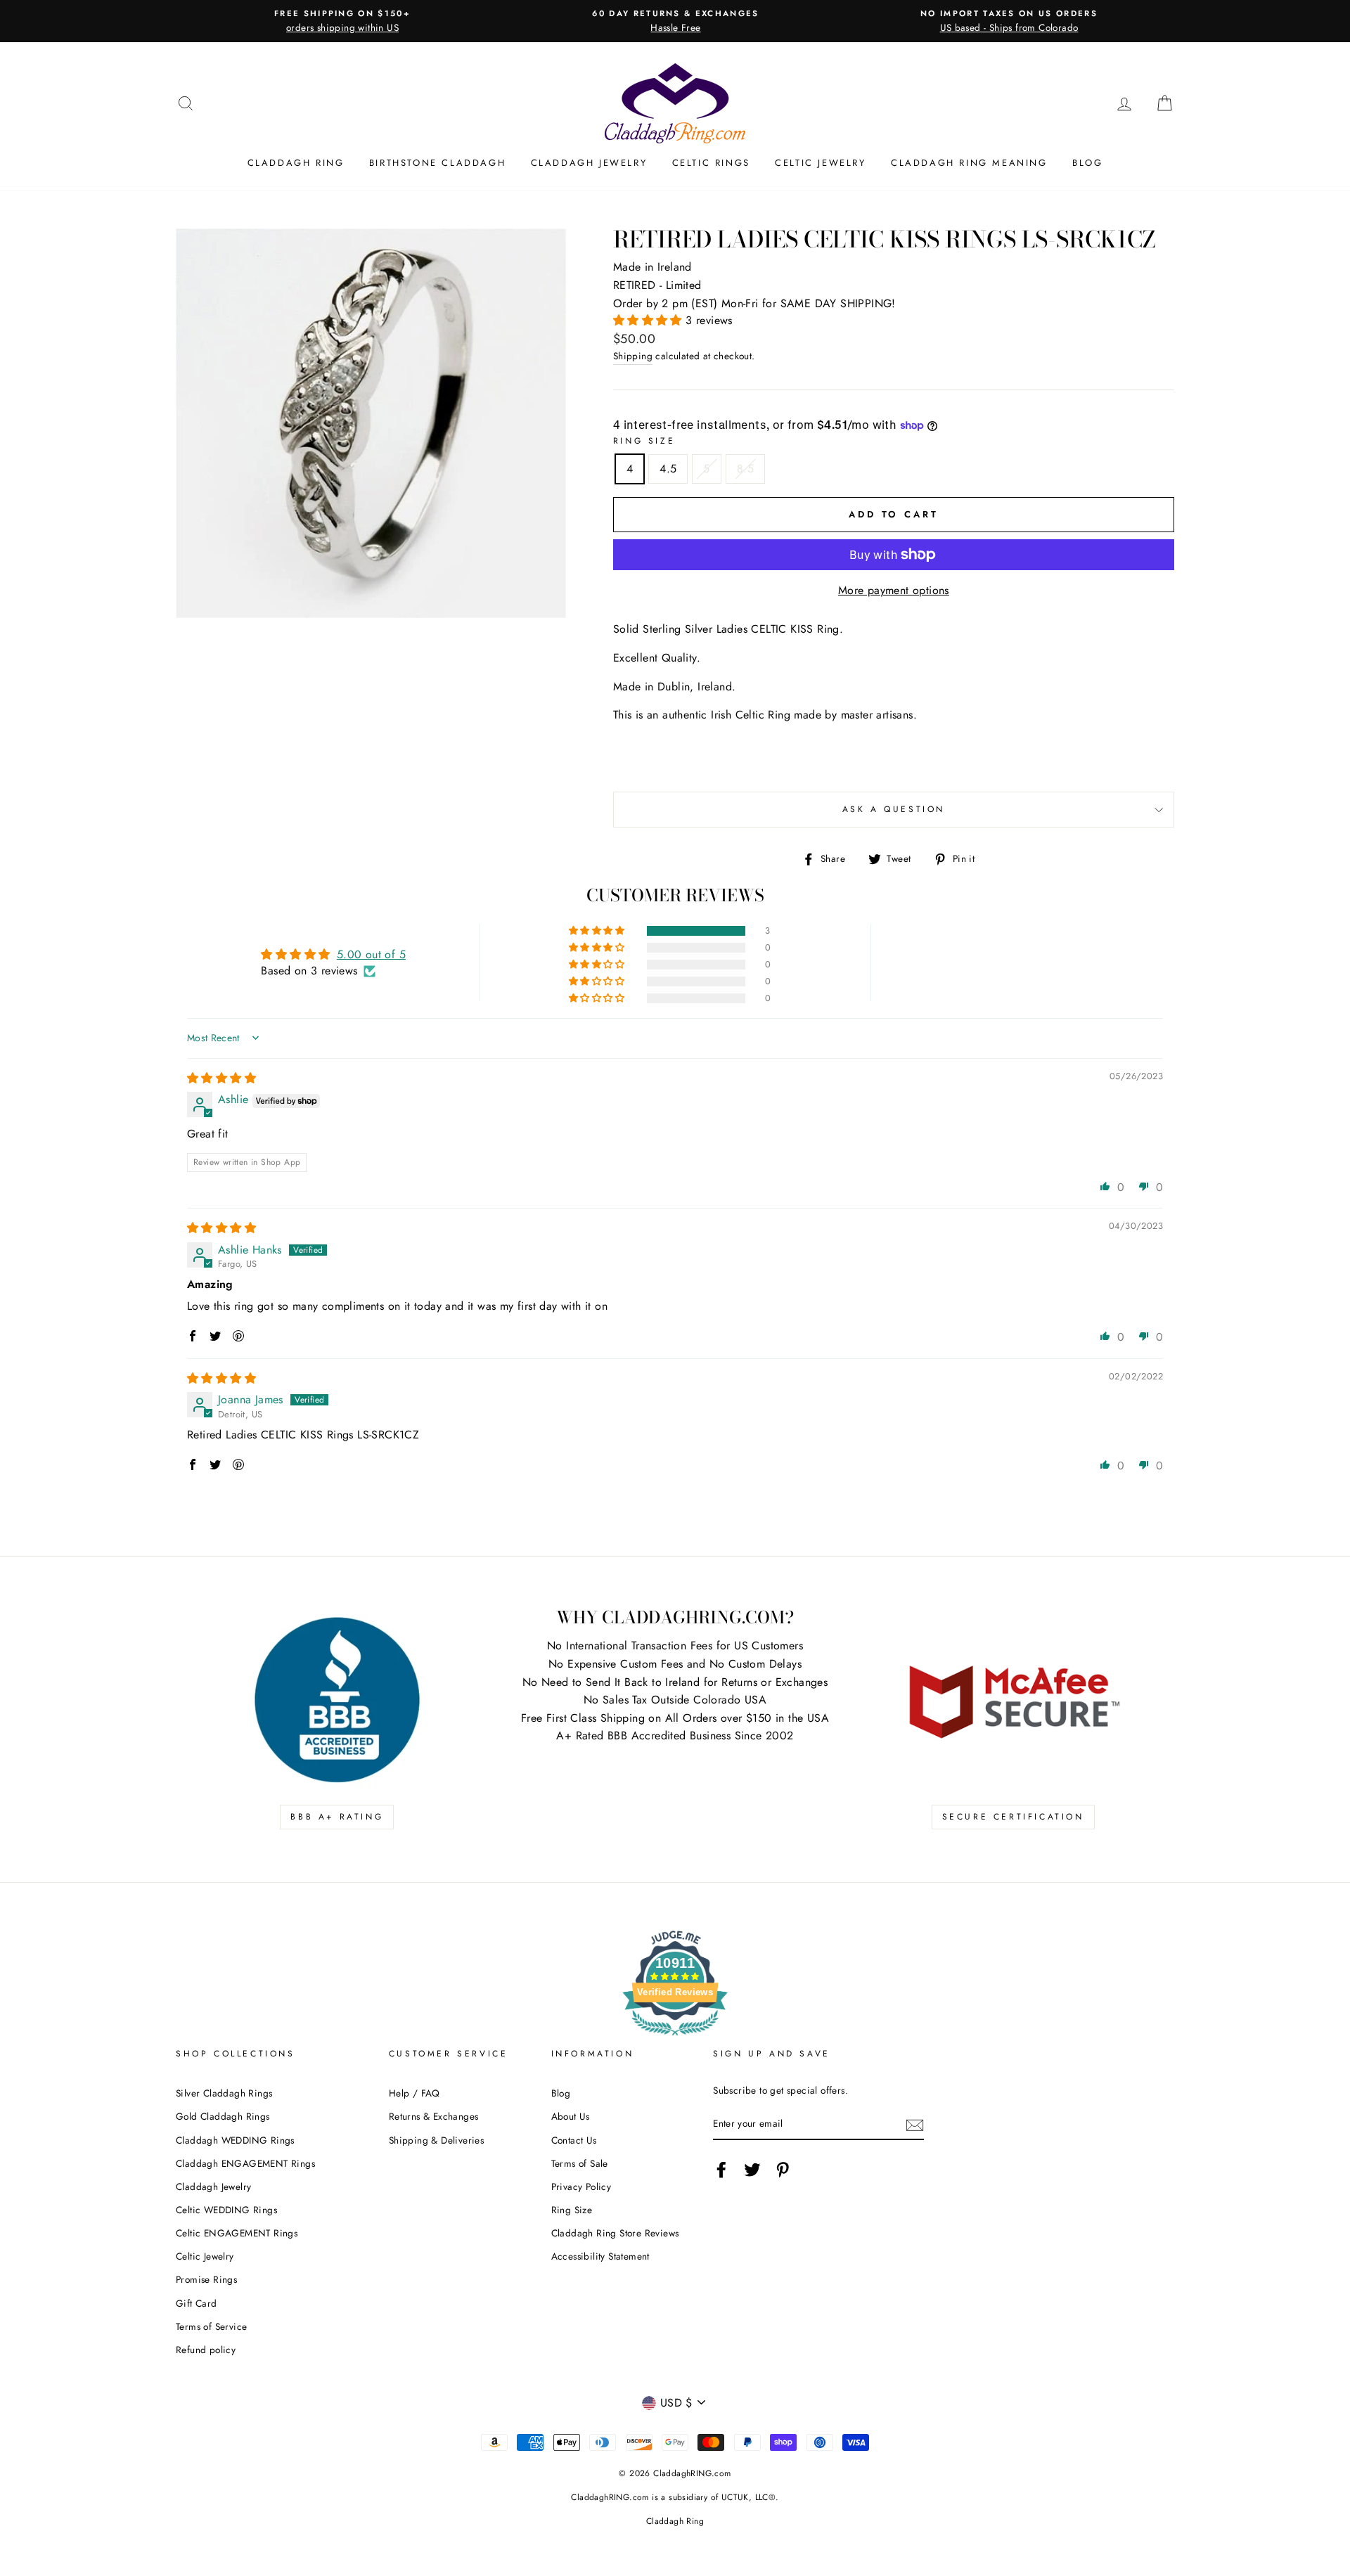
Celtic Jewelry (820, 163)
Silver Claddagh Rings (224, 2093)
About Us (571, 2116)
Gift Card (197, 2303)
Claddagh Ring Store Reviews (615, 2233)
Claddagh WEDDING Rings (235, 2140)
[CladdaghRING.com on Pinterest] (783, 2170)
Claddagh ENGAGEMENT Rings (245, 2163)
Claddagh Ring (296, 163)
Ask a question (894, 809)
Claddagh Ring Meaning (969, 163)
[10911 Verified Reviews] (675, 2038)
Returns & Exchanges (434, 2116)
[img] (221, 1078)
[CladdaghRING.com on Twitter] (752, 2170)
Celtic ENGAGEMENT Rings (237, 2233)
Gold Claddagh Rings (223, 2116)
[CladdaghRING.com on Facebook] (721, 2170)
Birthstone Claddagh (437, 163)
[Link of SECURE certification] (1013, 1700)
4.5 (668, 469)
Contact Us (574, 2140)
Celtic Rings (711, 163)
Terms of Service (211, 2326)
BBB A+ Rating (337, 1817)
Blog (1087, 163)
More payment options (894, 590)
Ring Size (644, 441)
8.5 (745, 469)
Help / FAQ (414, 2093)
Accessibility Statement (600, 2256)
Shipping (633, 356)
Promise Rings (206, 2279)
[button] (649, 320)
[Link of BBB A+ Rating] (337, 1700)
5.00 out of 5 (371, 954)
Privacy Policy (581, 2187)
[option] (342, 21)
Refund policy (206, 2350)
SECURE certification (1013, 1817)
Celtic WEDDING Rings (226, 2210)
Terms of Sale (580, 2163)
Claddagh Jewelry (589, 163)
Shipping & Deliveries (436, 2140)
